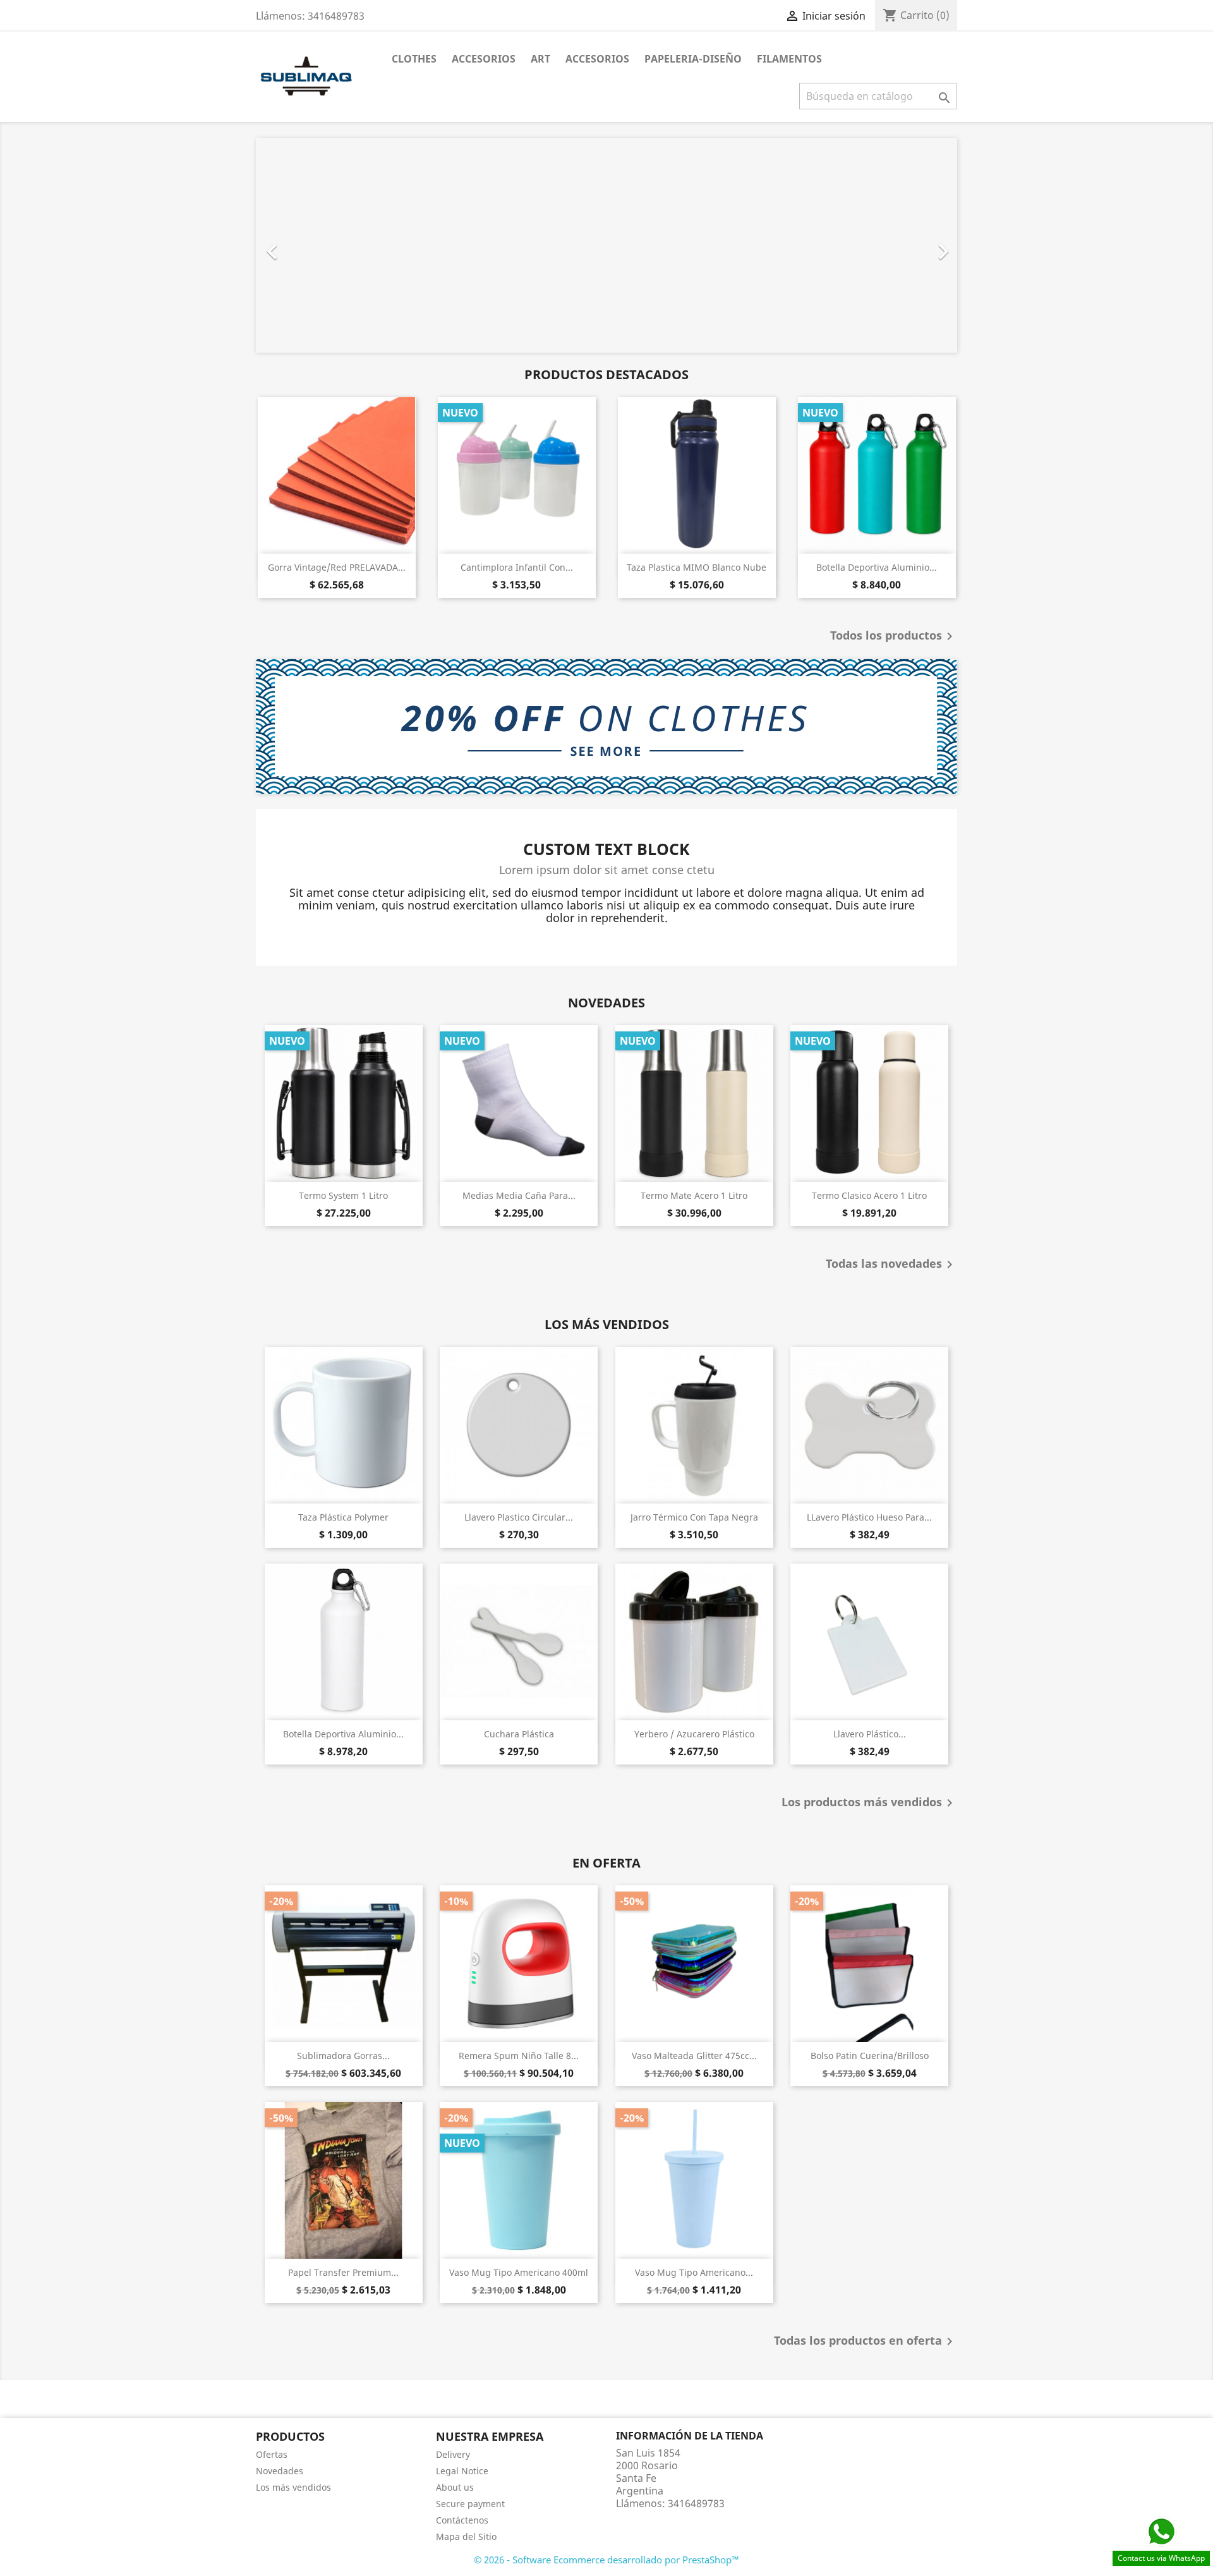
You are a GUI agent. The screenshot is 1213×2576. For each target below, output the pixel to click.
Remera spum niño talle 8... (519, 2056)
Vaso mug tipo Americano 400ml (519, 2272)
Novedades (280, 2471)
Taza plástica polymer (343, 1517)
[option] (606, 245)
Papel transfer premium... (343, 2272)
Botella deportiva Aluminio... (877, 567)
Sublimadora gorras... (343, 2056)
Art (540, 59)
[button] (309, 245)
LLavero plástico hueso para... (869, 1517)
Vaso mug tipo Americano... (694, 2272)
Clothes (414, 59)
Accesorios (484, 59)
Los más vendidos (293, 2487)
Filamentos (789, 59)
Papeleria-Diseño (693, 59)
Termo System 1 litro (343, 1195)
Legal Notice (462, 2471)
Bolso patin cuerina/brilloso (870, 2056)
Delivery (453, 2454)
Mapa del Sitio (466, 2537)
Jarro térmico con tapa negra (694, 1517)
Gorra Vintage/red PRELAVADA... (337, 567)
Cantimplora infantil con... (517, 567)
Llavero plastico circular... (519, 1517)
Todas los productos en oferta (866, 2342)
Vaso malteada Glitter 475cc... (694, 2056)
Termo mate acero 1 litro (694, 1195)
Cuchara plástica (519, 1734)
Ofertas (272, 2454)
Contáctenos (462, 2520)
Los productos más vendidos (869, 1803)
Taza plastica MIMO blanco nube (697, 567)
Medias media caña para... (519, 1195)
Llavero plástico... (870, 1734)
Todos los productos (894, 636)
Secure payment (470, 2504)
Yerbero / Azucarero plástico (694, 1734)
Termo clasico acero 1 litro (869, 1195)
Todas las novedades (891, 1265)
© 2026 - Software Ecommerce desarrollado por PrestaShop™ (606, 2560)
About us (455, 2487)
